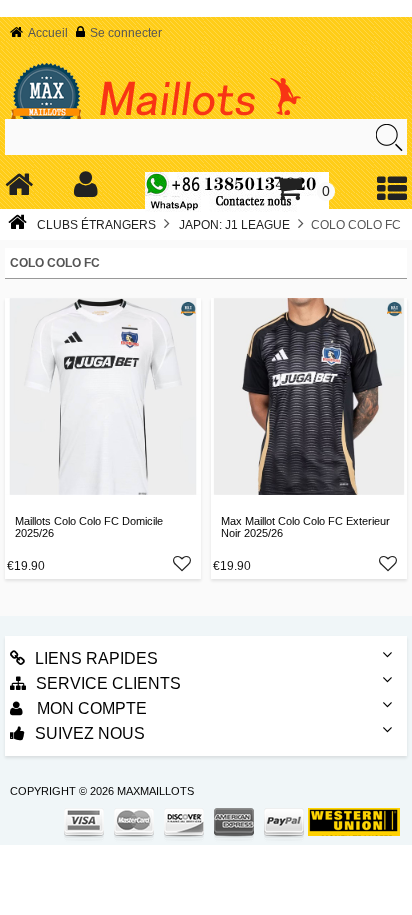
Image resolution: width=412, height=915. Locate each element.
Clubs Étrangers (96, 225)
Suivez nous (90, 733)
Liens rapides (96, 658)
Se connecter (126, 33)
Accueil (48, 33)
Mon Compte (90, 708)
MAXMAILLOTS (155, 791)
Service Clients (108, 683)
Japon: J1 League (234, 225)
